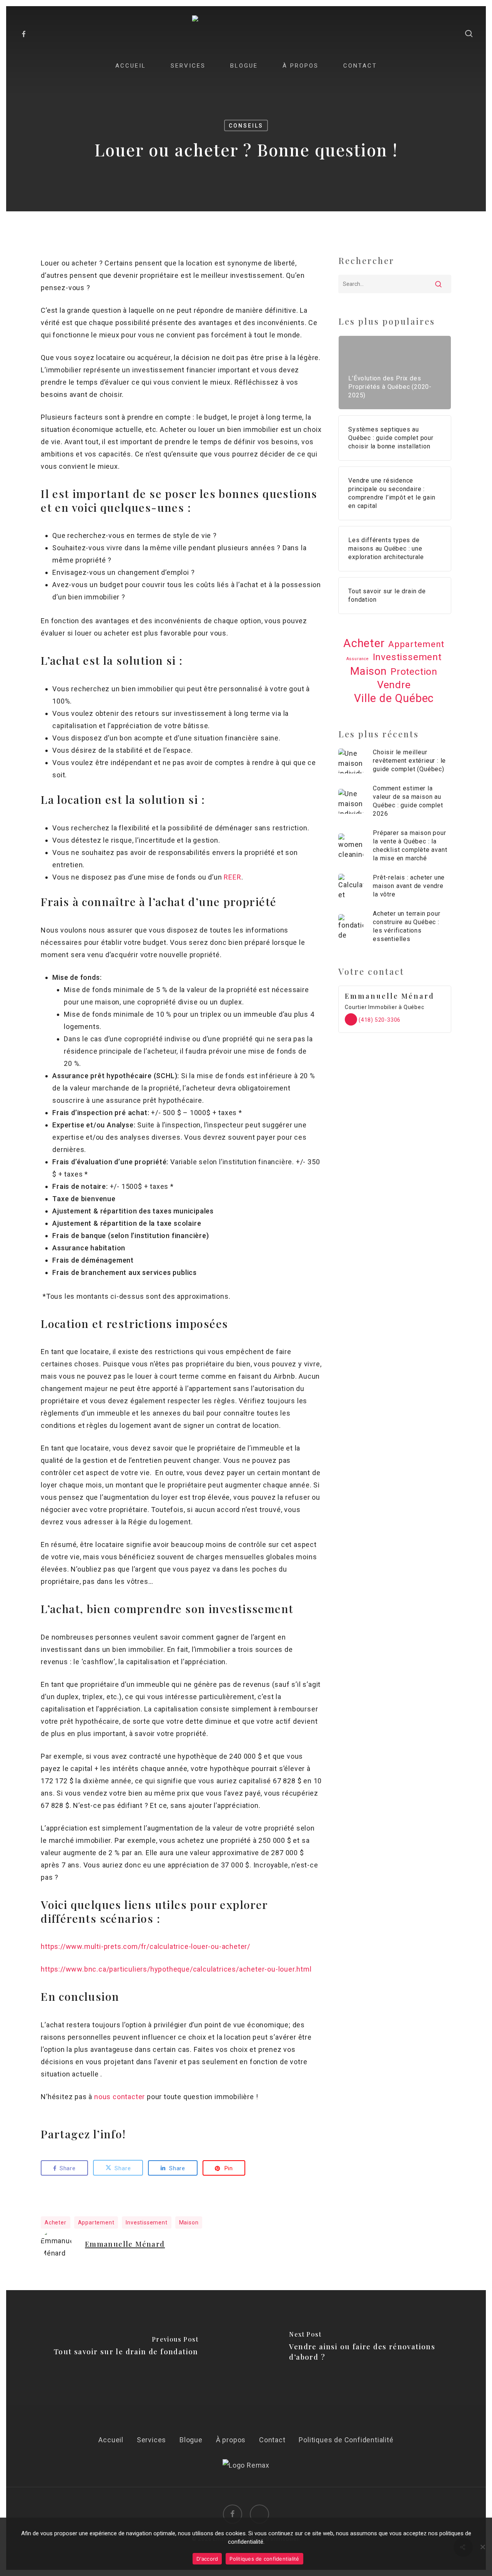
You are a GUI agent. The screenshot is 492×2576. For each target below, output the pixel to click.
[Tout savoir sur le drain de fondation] (126, 2348)
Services (151, 2440)
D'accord (207, 2559)
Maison (189, 2222)
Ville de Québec (394, 698)
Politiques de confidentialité (264, 2559)
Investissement (146, 2222)
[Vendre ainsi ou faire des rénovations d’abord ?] (366, 2348)
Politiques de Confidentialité (346, 2440)
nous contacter (120, 2097)
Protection (414, 671)
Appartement (96, 2222)
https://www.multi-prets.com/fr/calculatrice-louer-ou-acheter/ (145, 1946)
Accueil (111, 2440)
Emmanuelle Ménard (125, 2244)
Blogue (191, 2440)
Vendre (394, 685)
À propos (231, 2440)
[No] (482, 2547)
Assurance (358, 659)
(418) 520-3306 (379, 1020)
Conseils (246, 126)
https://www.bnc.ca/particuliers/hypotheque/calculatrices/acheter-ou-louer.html (176, 1969)
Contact (272, 2440)
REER (232, 877)
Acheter (56, 2222)
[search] (469, 34)
